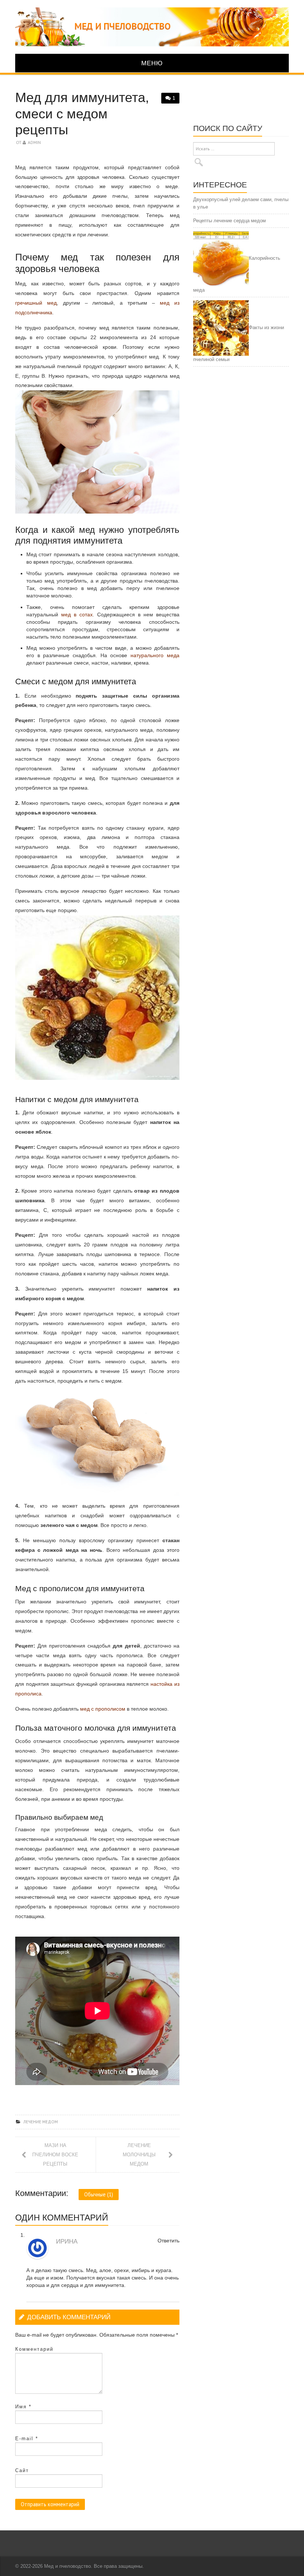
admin (34, 142)
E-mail (27, 2439)
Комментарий (34, 2349)
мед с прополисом (103, 1709)
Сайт (22, 2470)
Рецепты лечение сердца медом (229, 221)
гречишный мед (36, 303)
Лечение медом (41, 2122)
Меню (152, 63)
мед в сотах (77, 614)
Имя (23, 2407)
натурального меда (155, 655)
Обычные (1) (99, 2194)
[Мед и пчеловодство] (152, 26)
